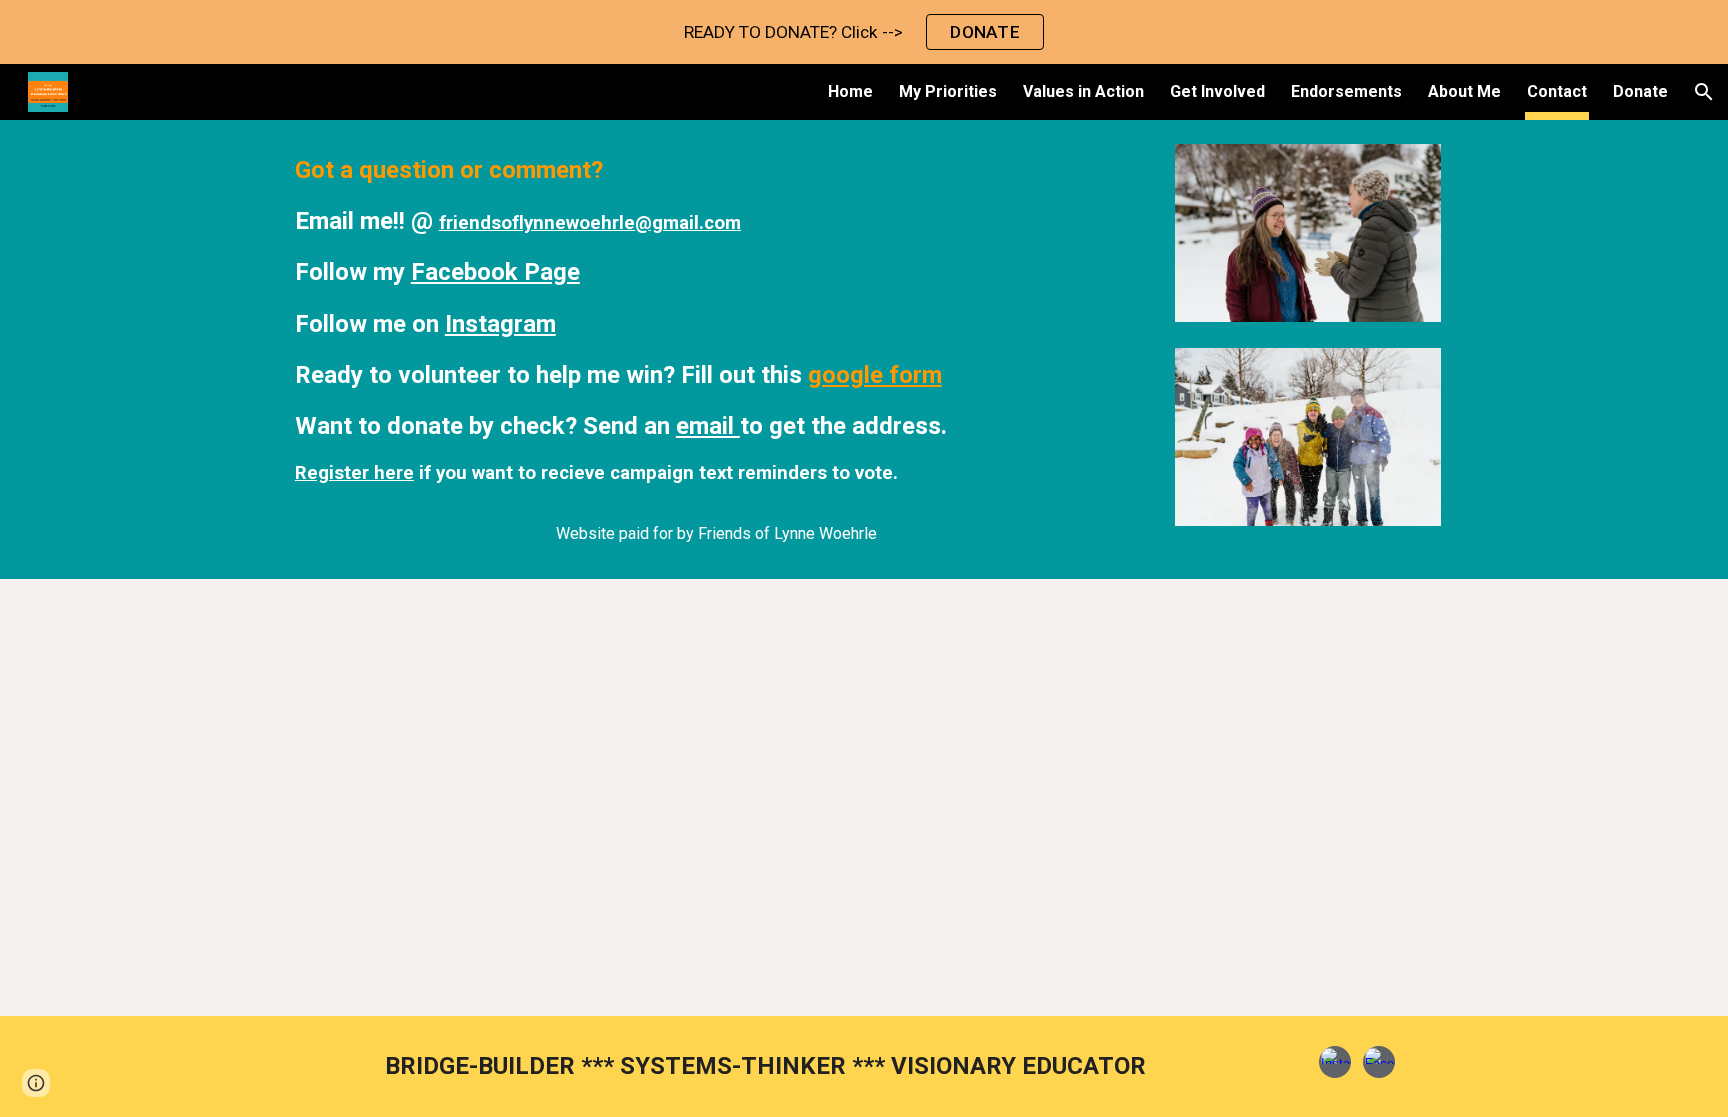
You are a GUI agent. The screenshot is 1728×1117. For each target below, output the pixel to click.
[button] (1704, 92)
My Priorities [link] (948, 91)
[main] (716, 349)
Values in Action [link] (1083, 91)
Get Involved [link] (1217, 91)
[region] (864, 32)
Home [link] (850, 91)
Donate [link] (1640, 91)
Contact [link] (1557, 91)
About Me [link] (1464, 91)
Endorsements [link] (1346, 91)
